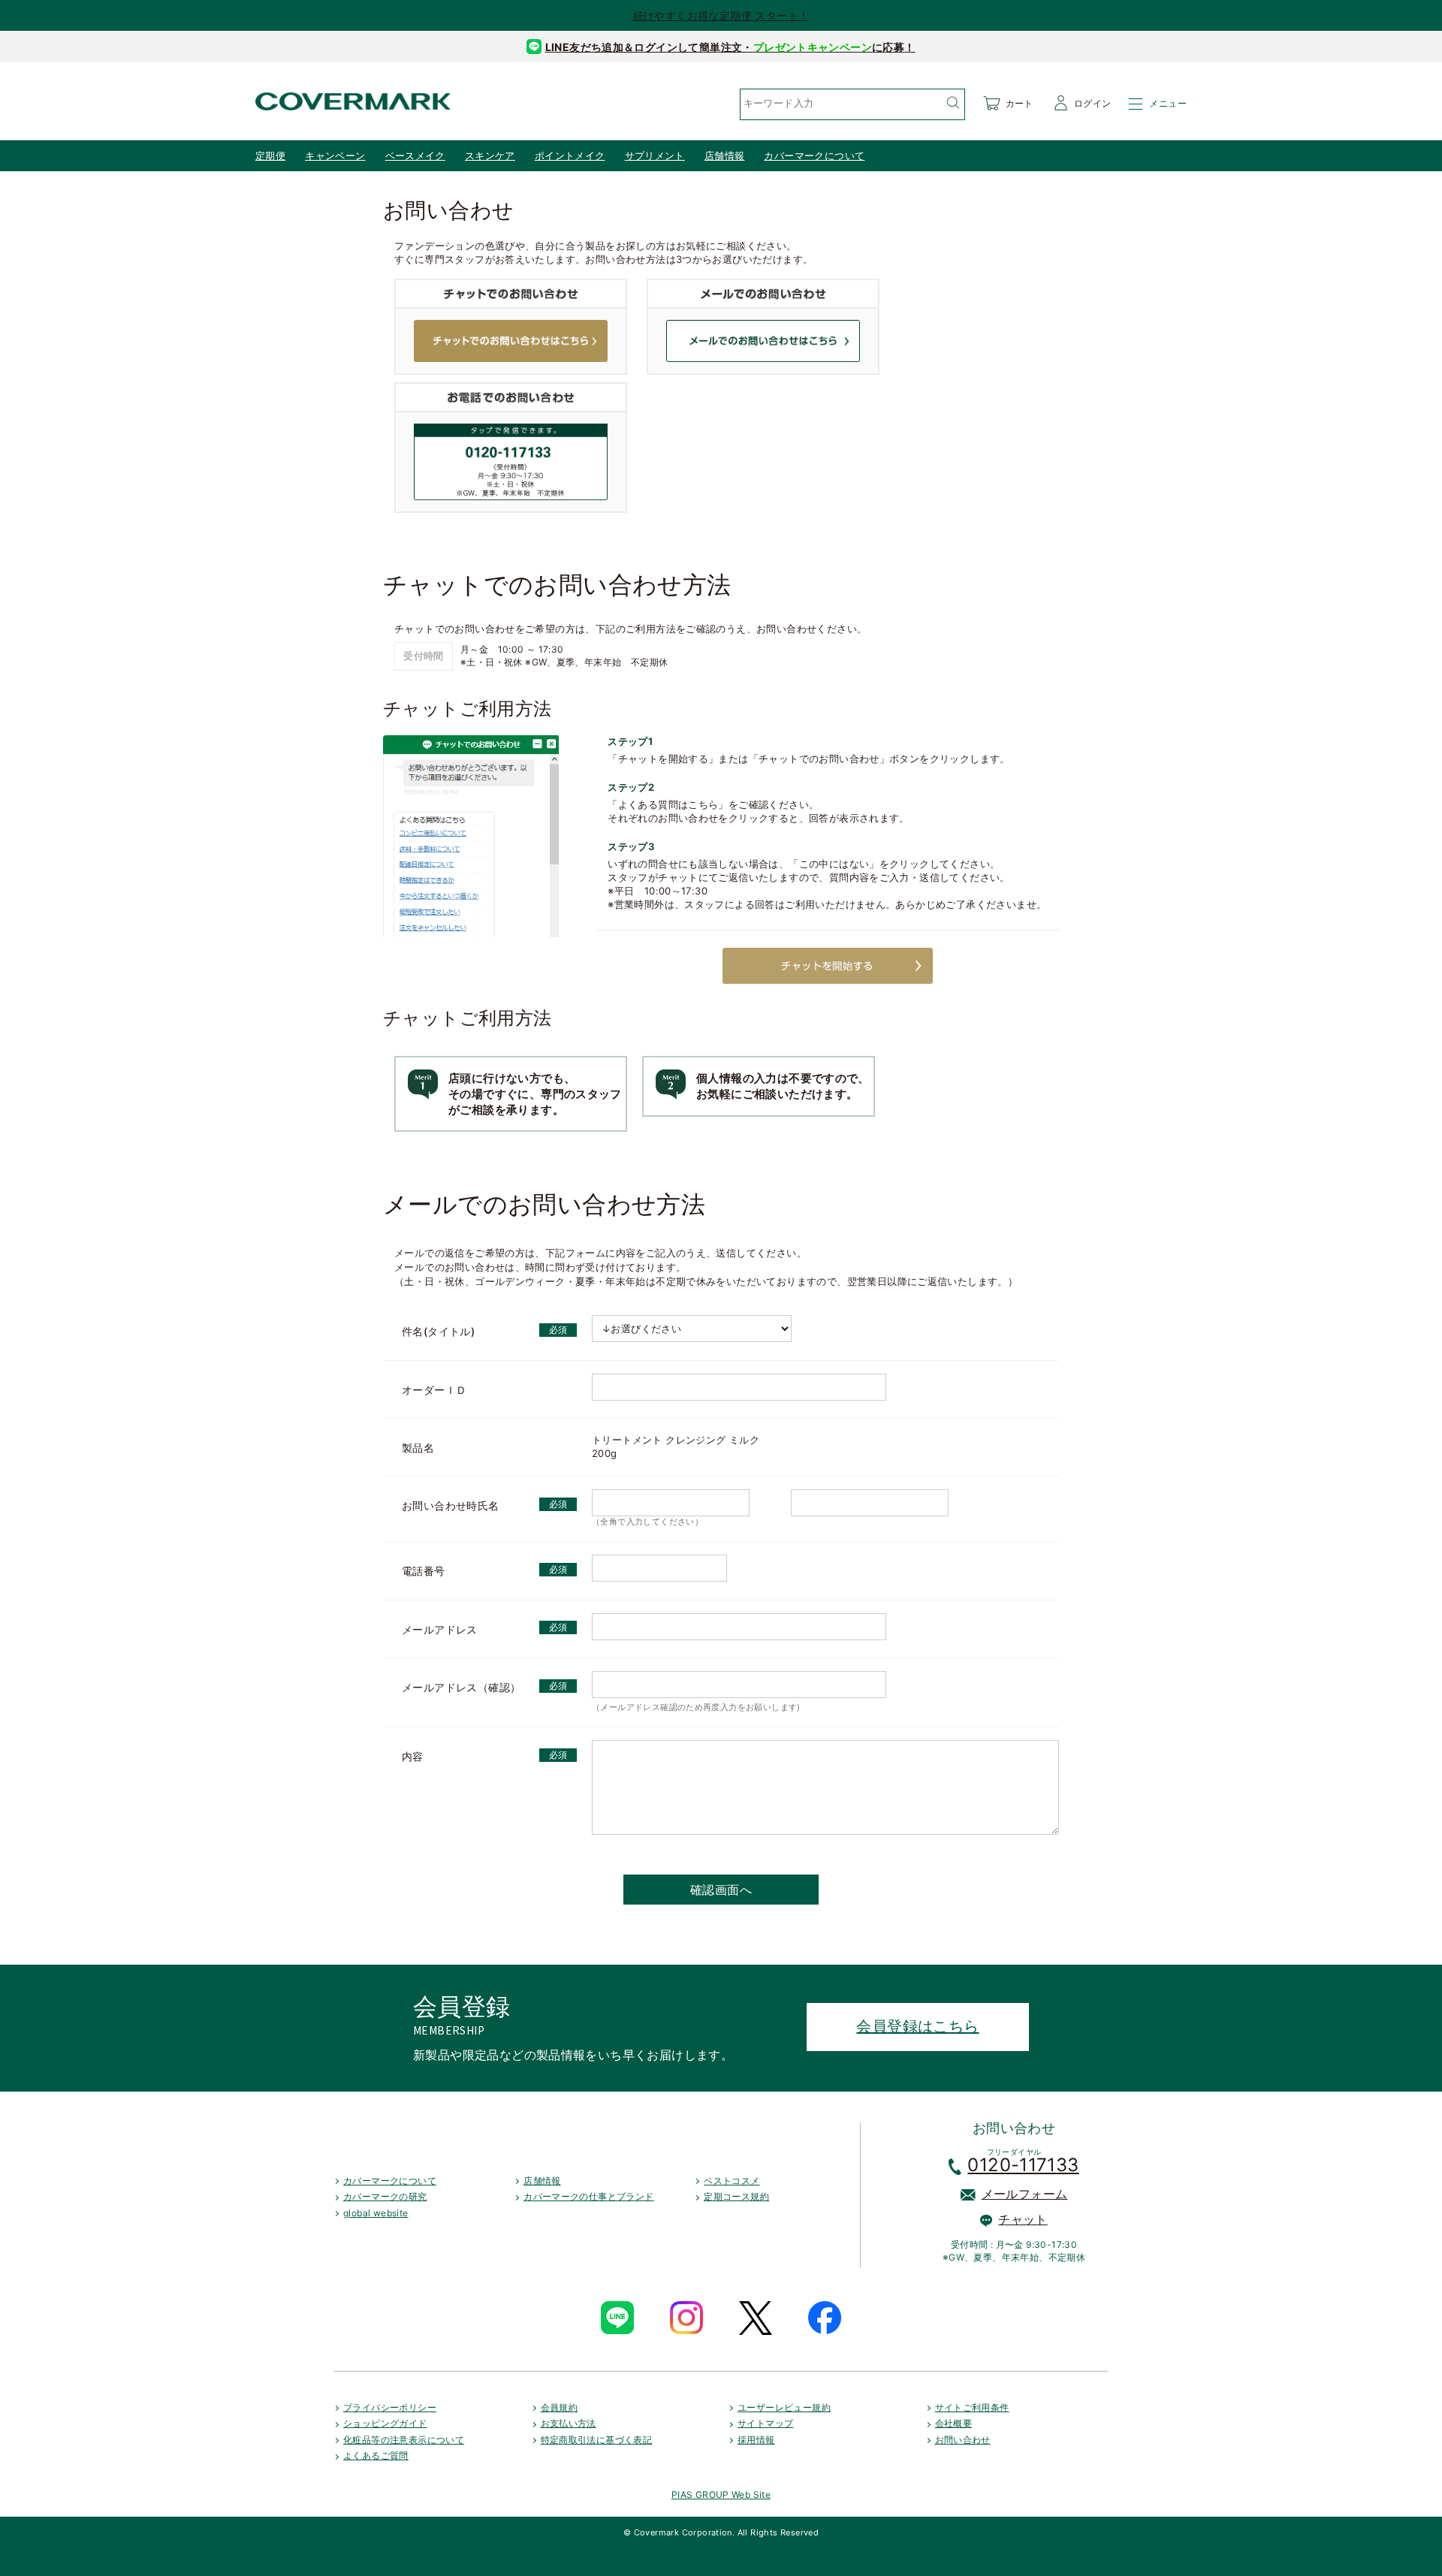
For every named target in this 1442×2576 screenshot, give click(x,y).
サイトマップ (765, 2423)
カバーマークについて (814, 155)
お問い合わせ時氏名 (451, 1505)
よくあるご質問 (376, 2455)
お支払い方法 (569, 2423)
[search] (952, 103)
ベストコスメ (732, 2181)
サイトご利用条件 (972, 2407)
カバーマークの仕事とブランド (588, 2196)
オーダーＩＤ (434, 1390)
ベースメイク (415, 155)
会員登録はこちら (917, 2026)
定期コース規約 (736, 2196)
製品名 (418, 1448)
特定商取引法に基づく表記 (597, 2440)
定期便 (270, 155)
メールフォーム (1025, 2194)
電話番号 (424, 1571)
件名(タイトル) (438, 1331)
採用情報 (756, 2440)
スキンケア (490, 155)
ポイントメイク (570, 155)
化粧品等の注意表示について (404, 2440)
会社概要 (954, 2423)
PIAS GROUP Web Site (721, 2495)
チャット (1023, 2219)
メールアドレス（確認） (461, 1687)
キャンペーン (335, 155)
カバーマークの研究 (385, 2196)
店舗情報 (725, 155)
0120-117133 (1023, 2165)
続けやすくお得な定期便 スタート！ (721, 15)
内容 (413, 1756)
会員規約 (560, 2407)
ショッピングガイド (385, 2423)
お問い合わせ (963, 2440)
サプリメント (655, 155)
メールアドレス (440, 1629)
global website (376, 2213)
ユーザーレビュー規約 (784, 2407)
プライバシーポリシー (390, 2407)
